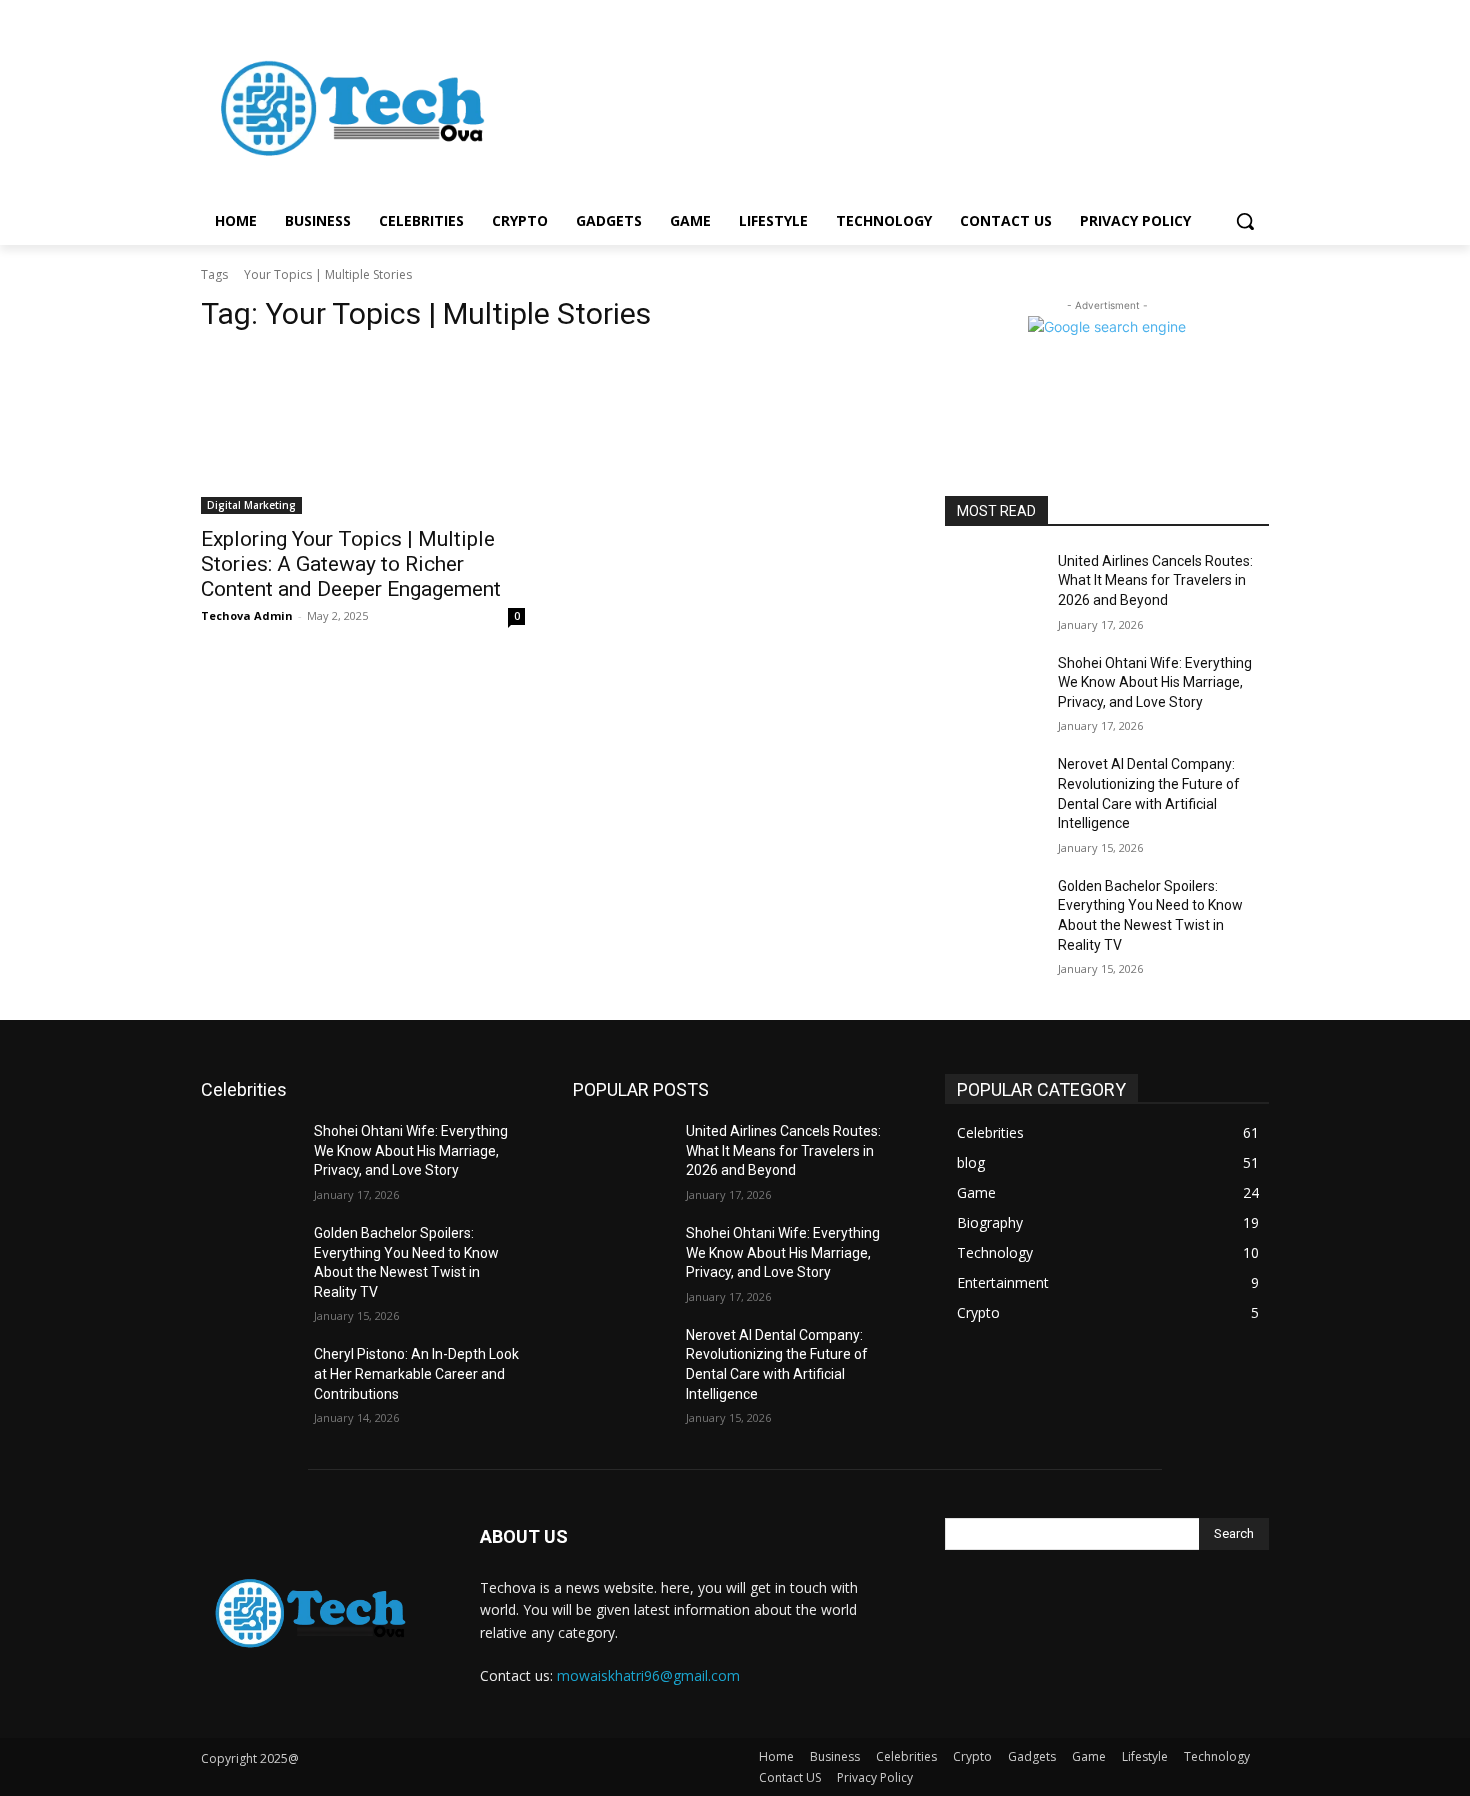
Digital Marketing (251, 505)
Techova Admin (247, 615)
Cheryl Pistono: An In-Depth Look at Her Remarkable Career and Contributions (416, 1373)
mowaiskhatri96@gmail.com (648, 1675)
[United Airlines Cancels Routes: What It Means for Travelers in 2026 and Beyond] (993, 586)
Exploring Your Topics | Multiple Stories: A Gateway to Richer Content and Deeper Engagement (351, 564)
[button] (1245, 221)
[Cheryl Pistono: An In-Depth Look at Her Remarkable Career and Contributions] (249, 1379)
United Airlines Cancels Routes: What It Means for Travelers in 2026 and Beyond (1155, 580)
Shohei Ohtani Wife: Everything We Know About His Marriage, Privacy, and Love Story (1155, 682)
